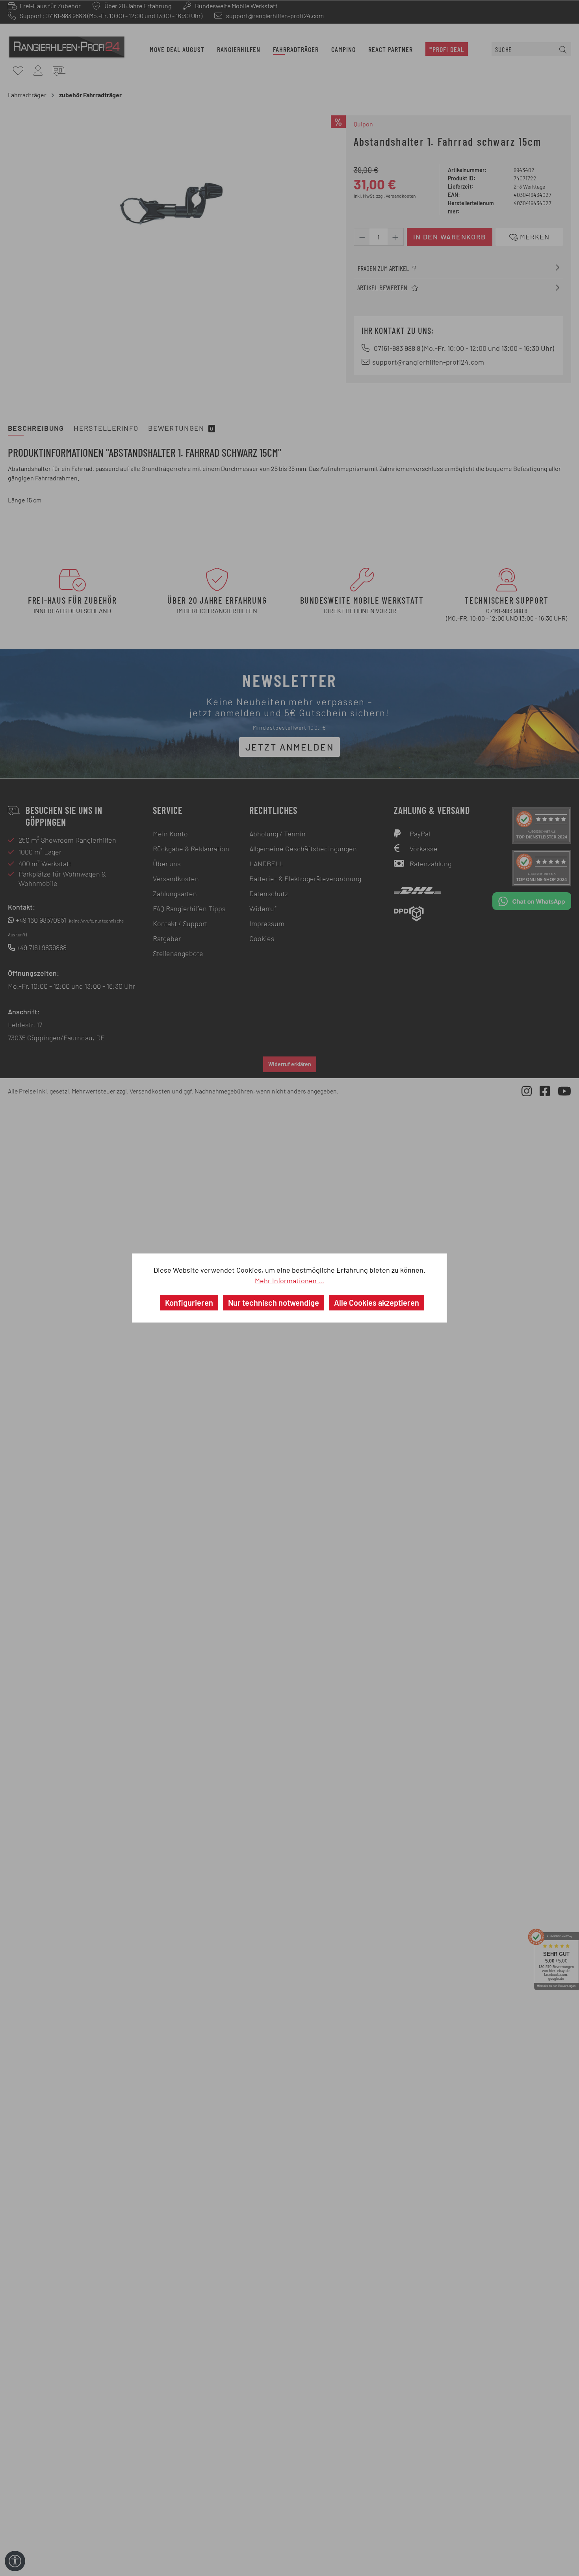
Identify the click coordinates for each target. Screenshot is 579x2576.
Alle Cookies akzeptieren (377, 1303)
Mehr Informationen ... (289, 1281)
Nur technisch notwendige (274, 1303)
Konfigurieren (189, 1303)
